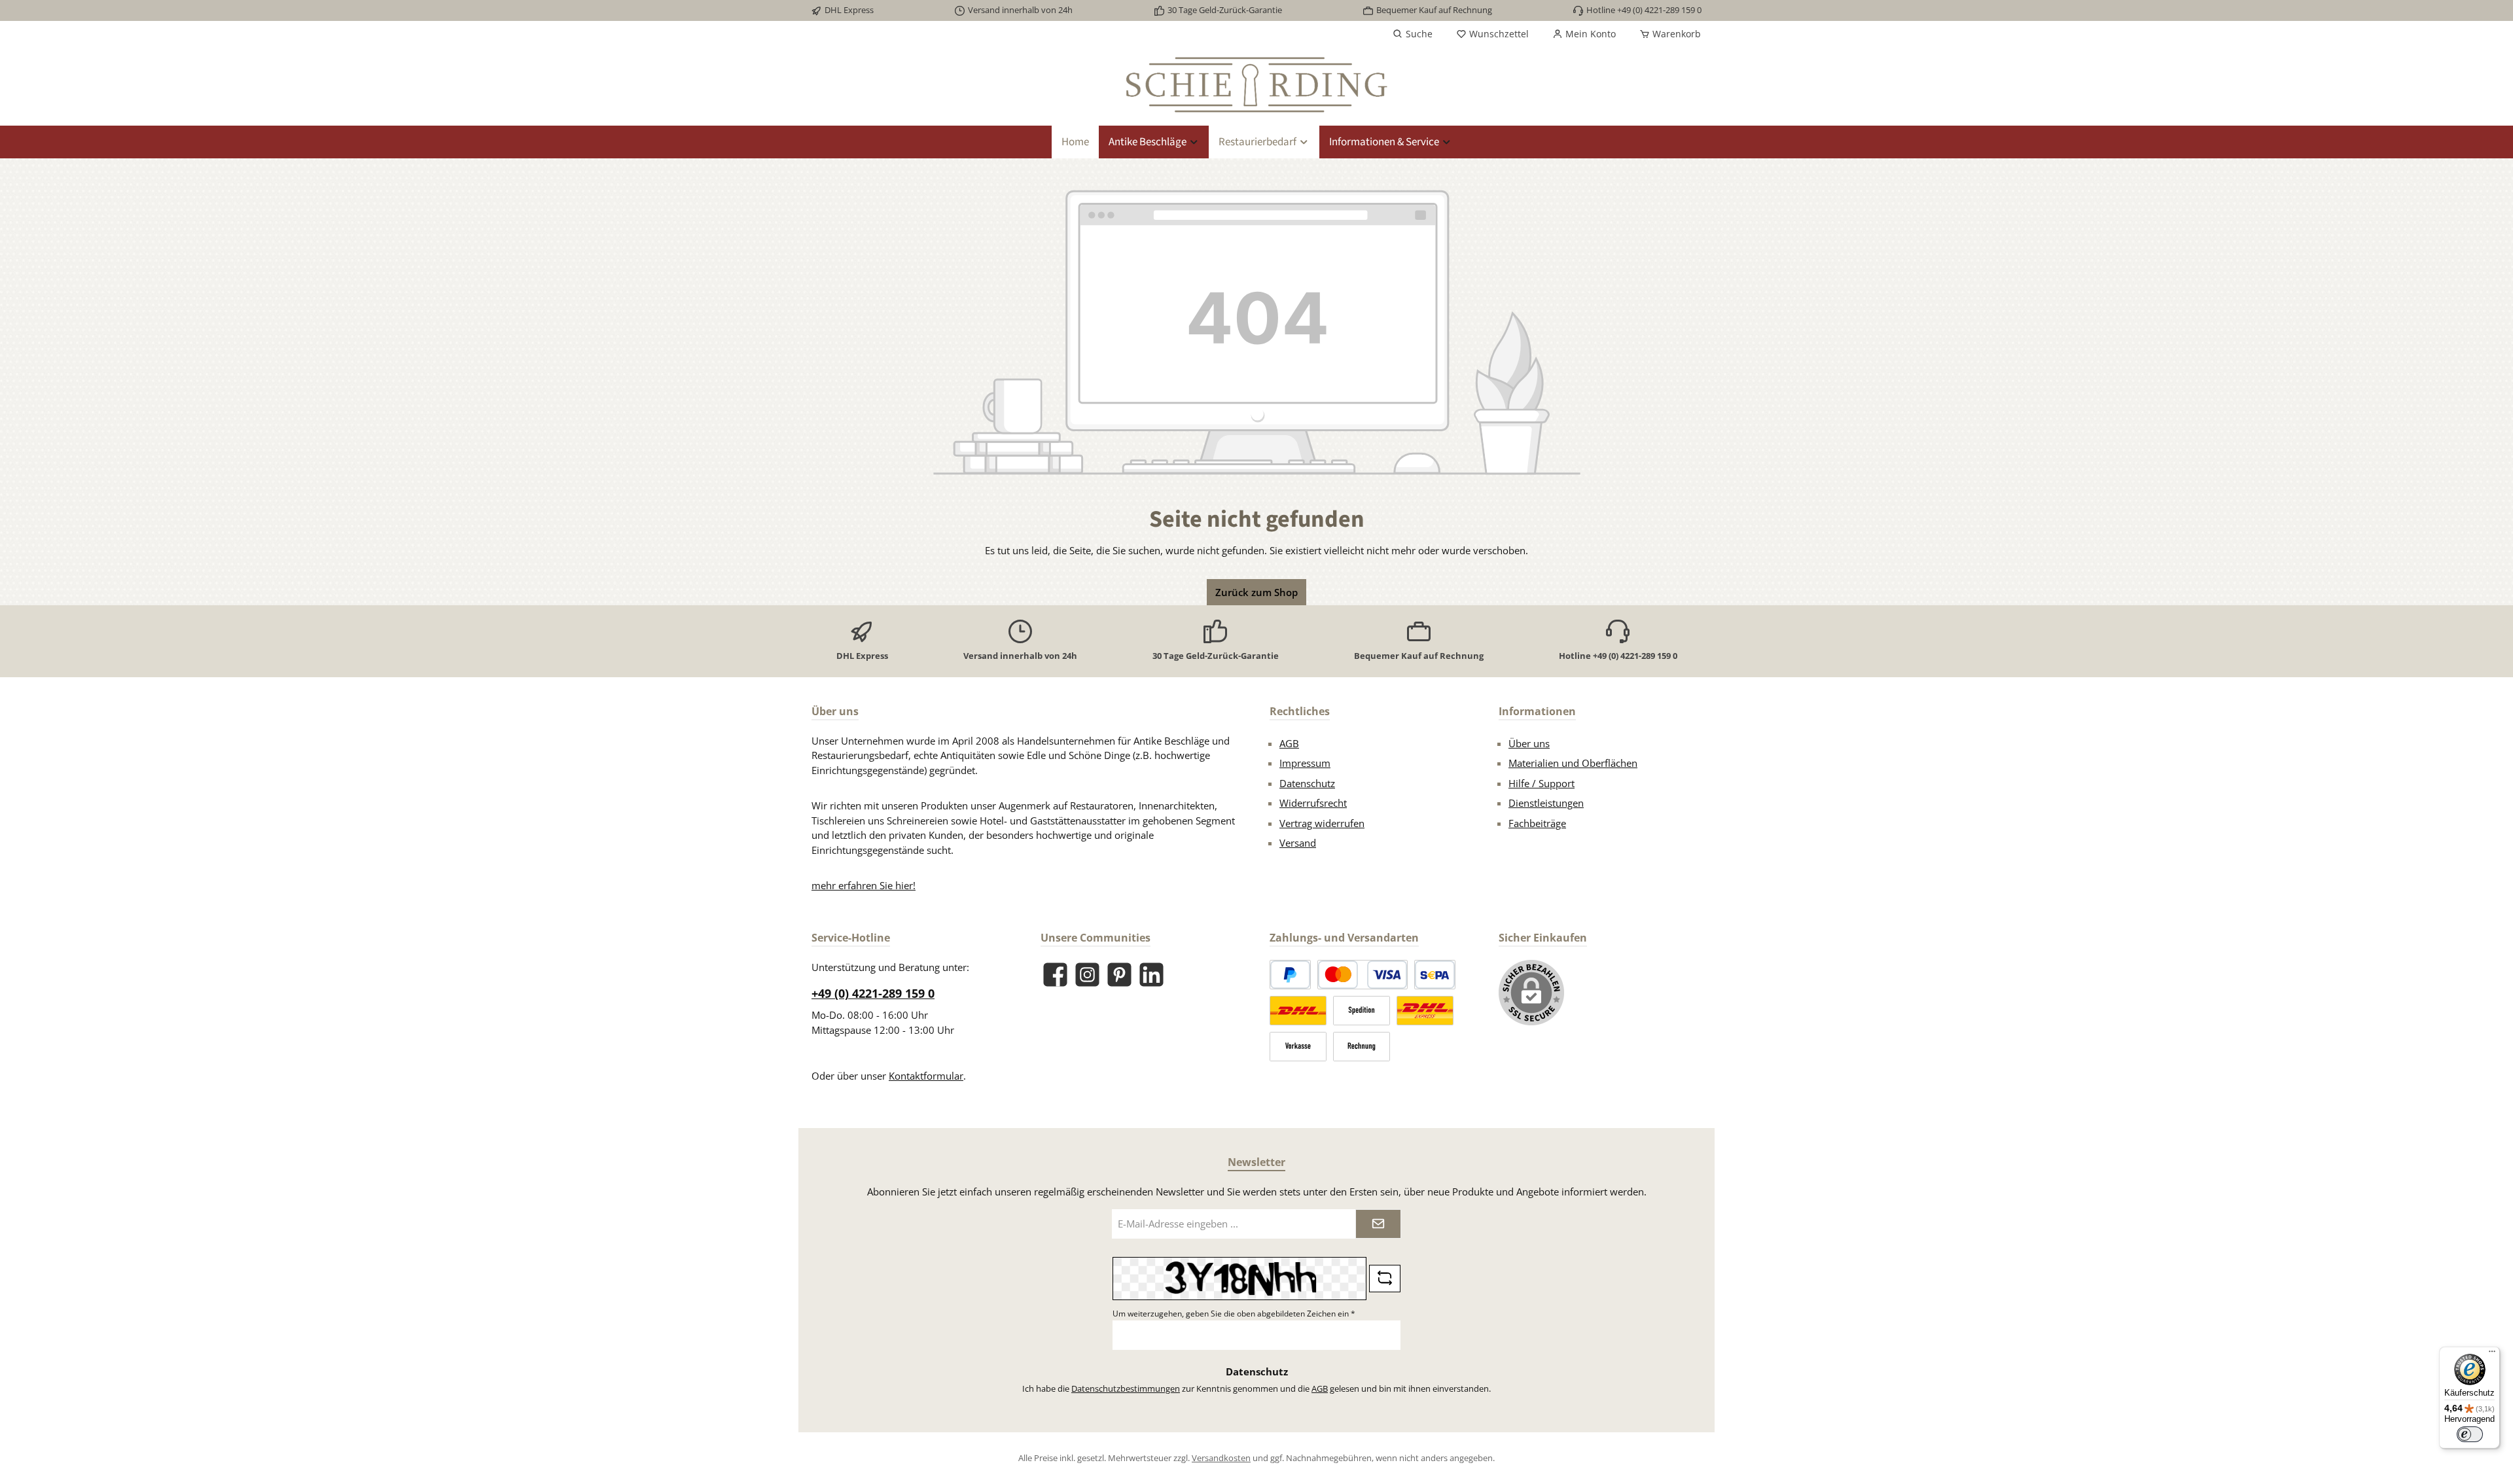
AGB (1289, 743)
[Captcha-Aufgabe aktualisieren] (1385, 1279)
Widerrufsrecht (1313, 803)
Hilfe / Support (1542, 783)
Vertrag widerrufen (1322, 823)
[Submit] (1378, 1224)
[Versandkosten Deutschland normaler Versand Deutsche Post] (1298, 1011)
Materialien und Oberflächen (1573, 763)
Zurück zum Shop (1256, 592)
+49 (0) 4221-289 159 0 (873, 993)
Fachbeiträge (1537, 823)
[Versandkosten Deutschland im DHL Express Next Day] (1425, 1011)
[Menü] (2492, 1354)
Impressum (1305, 763)
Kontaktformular (926, 1076)
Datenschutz (1307, 783)
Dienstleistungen (1546, 803)
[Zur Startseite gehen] (1256, 85)
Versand (1298, 843)
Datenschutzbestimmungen (1126, 1388)
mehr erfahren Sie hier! (864, 885)
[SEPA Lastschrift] (1435, 975)
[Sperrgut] (1362, 1011)
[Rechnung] (1362, 1047)
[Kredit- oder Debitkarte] (1363, 975)
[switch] (2470, 1434)
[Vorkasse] (1298, 1047)
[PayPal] (1290, 975)
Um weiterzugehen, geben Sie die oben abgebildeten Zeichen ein (1234, 1314)
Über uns (1529, 743)
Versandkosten (1221, 1458)
